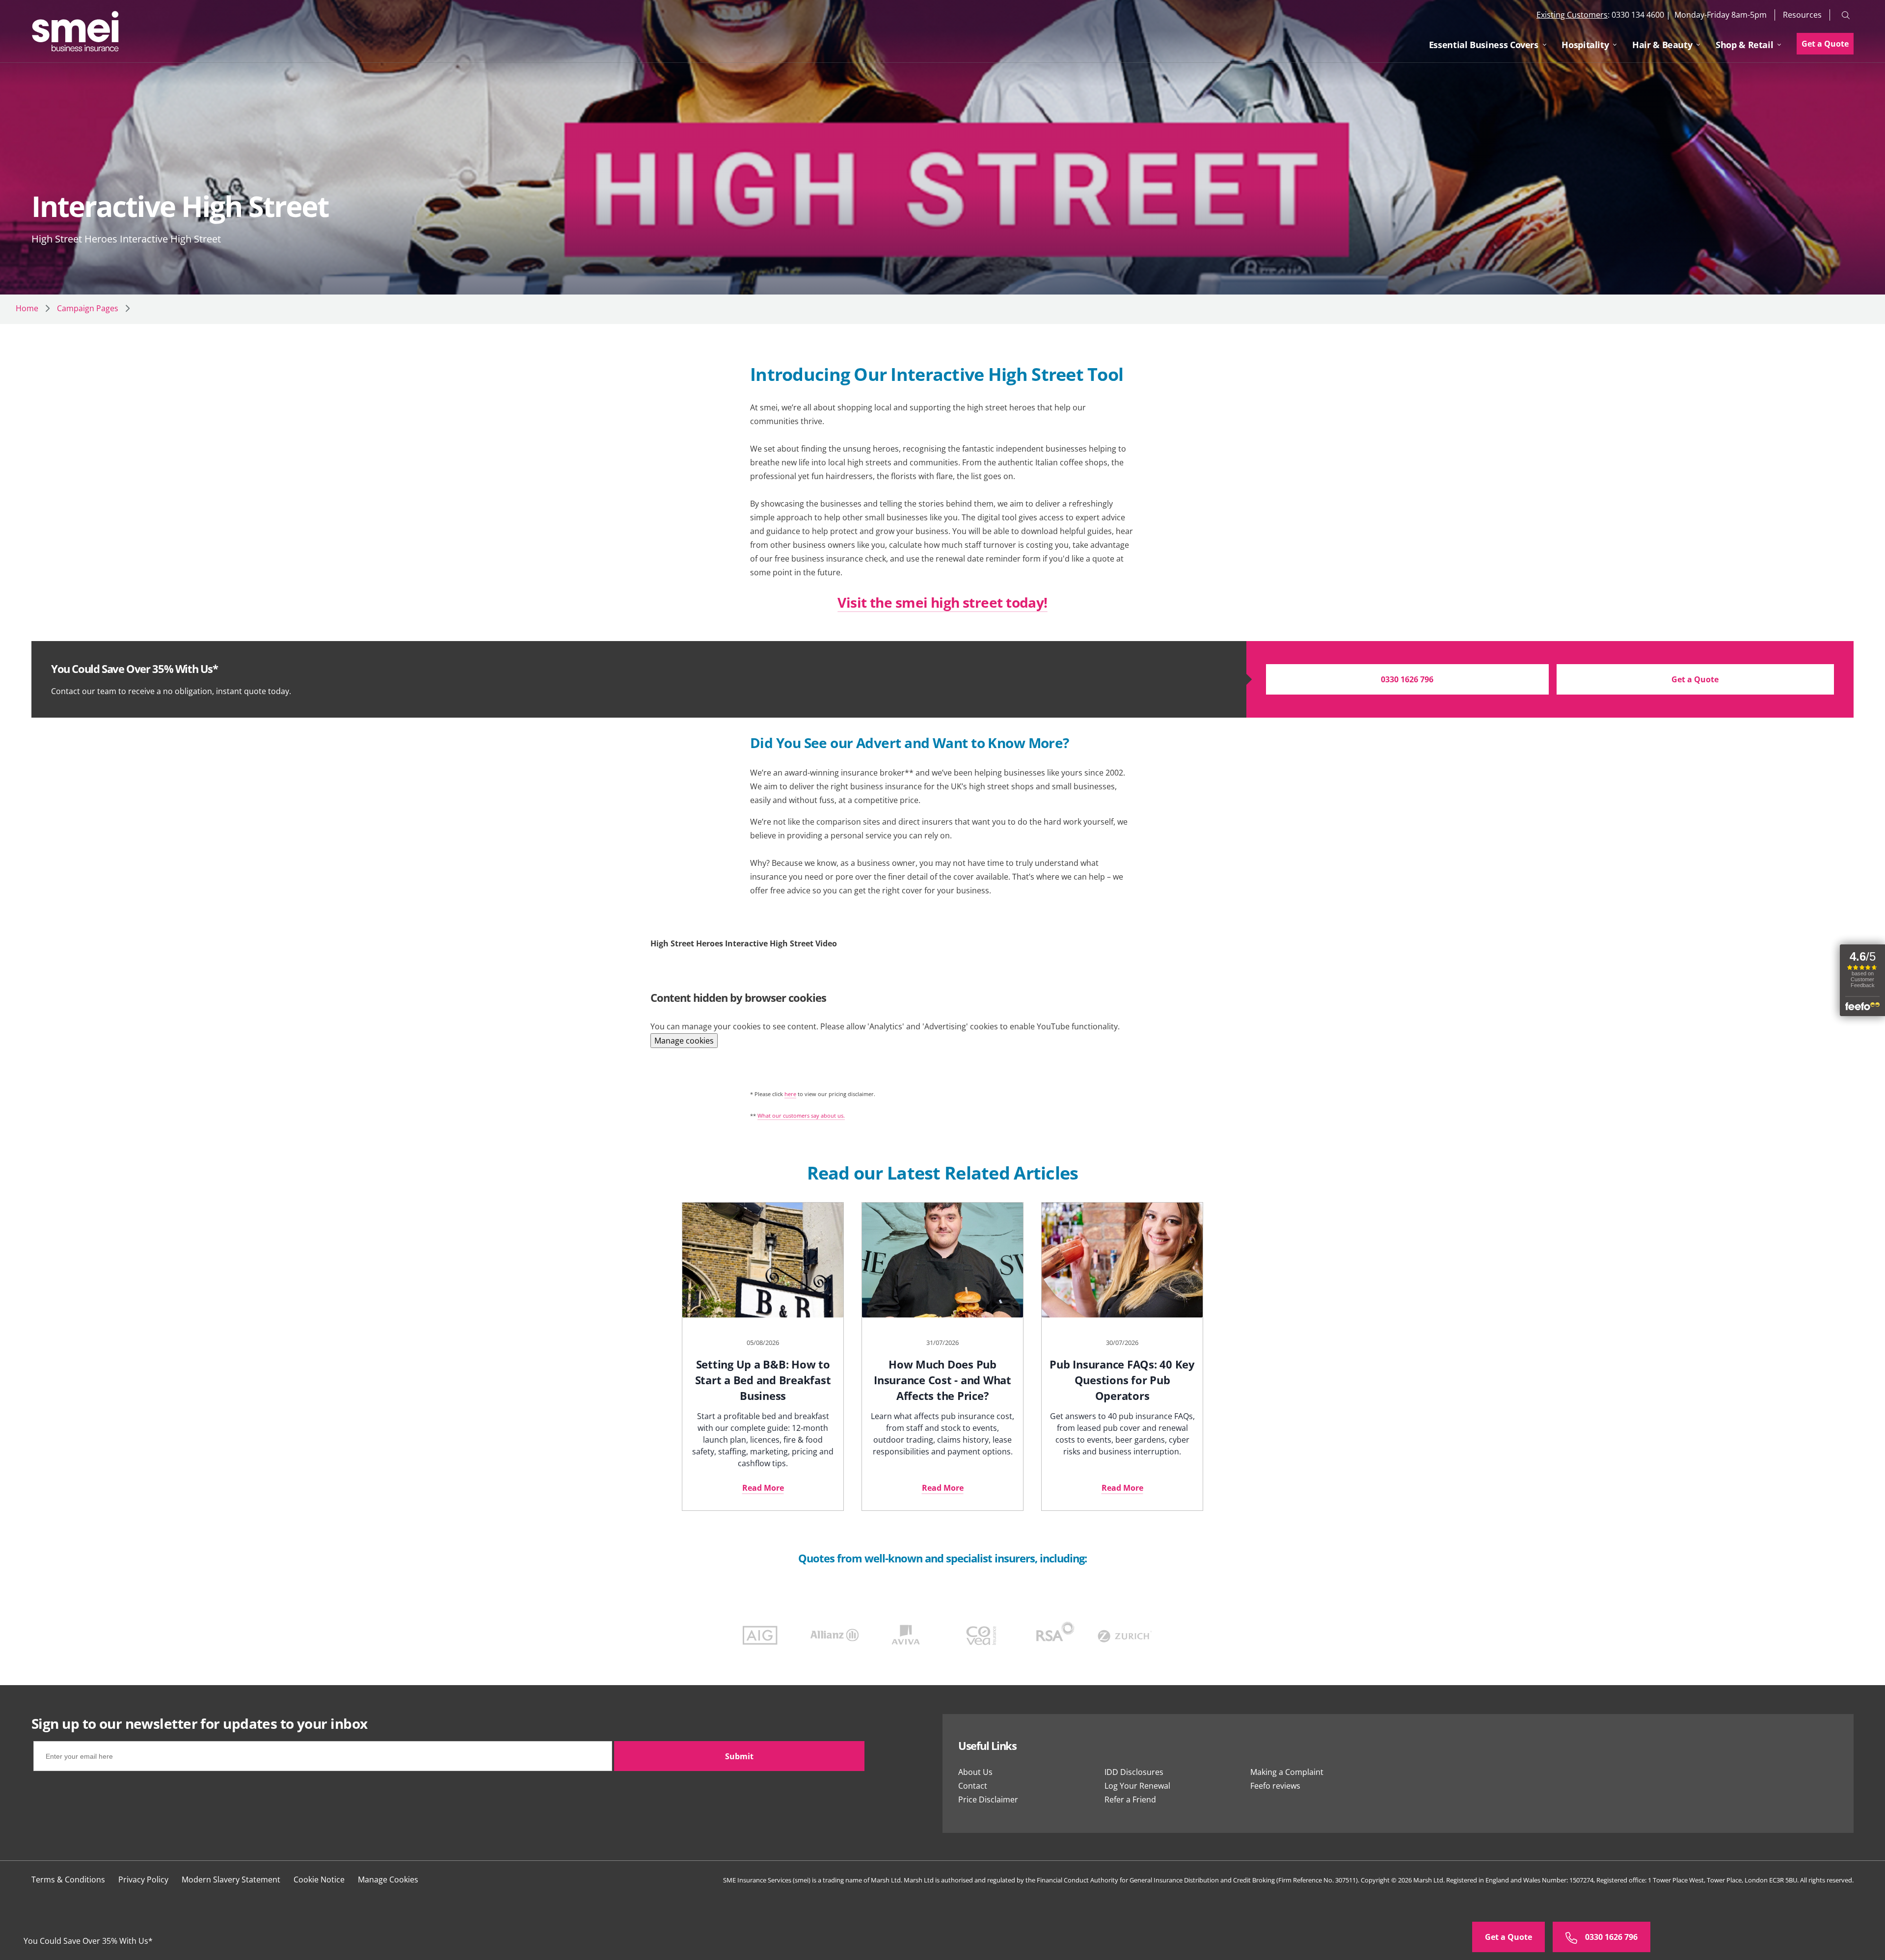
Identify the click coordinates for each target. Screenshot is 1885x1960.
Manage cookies (684, 1041)
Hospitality (1585, 45)
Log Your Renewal (1137, 1786)
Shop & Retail (1744, 45)
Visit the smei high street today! (942, 602)
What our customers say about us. (801, 1115)
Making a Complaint (1287, 1772)
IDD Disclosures (1134, 1772)
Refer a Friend (1130, 1799)
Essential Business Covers (1484, 45)
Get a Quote (1825, 44)
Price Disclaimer (988, 1799)
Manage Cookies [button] (388, 1879)
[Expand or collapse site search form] (1846, 15)
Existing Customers (1572, 15)
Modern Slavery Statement (231, 1879)
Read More (763, 1488)
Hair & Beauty (1662, 45)
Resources (1802, 14)
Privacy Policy (143, 1879)
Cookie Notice (319, 1879)
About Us (975, 1772)
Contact (973, 1786)
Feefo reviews (1275, 1786)
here (790, 1094)
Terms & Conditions (68, 1879)
